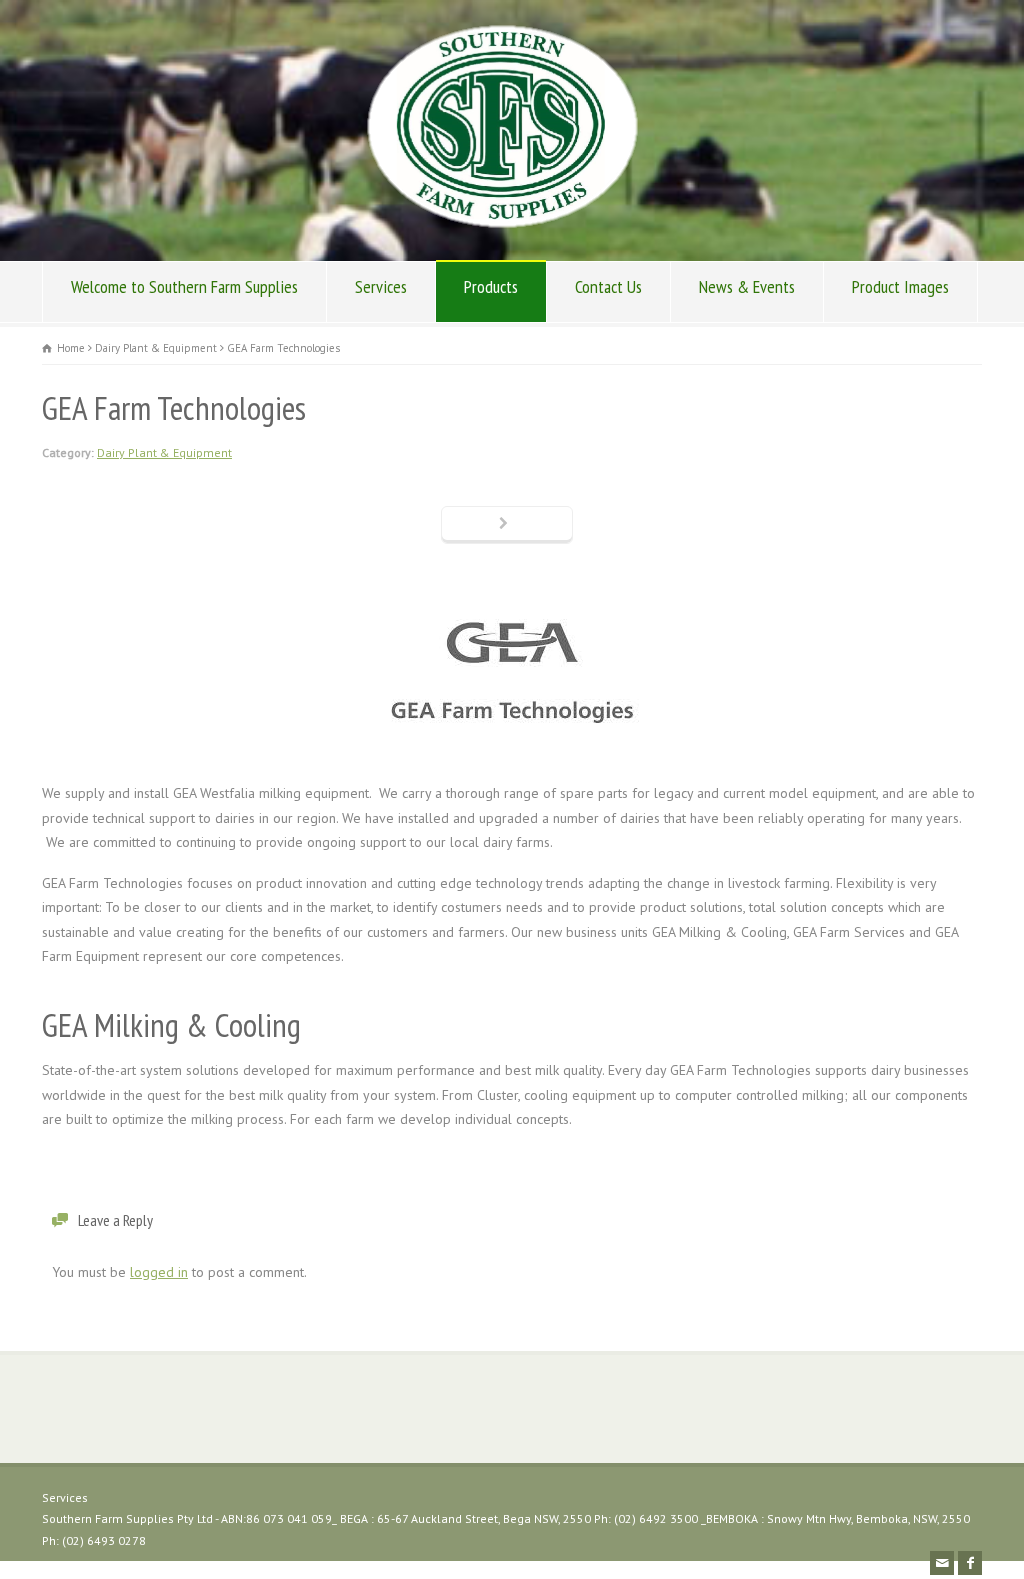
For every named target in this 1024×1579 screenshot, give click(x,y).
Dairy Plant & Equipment (164, 452)
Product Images (900, 286)
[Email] (942, 1563)
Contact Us (608, 286)
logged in (159, 1272)
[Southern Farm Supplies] (502, 223)
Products (491, 286)
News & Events (747, 286)
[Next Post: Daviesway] (507, 525)
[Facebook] (970, 1563)
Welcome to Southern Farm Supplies (184, 286)
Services (381, 286)
